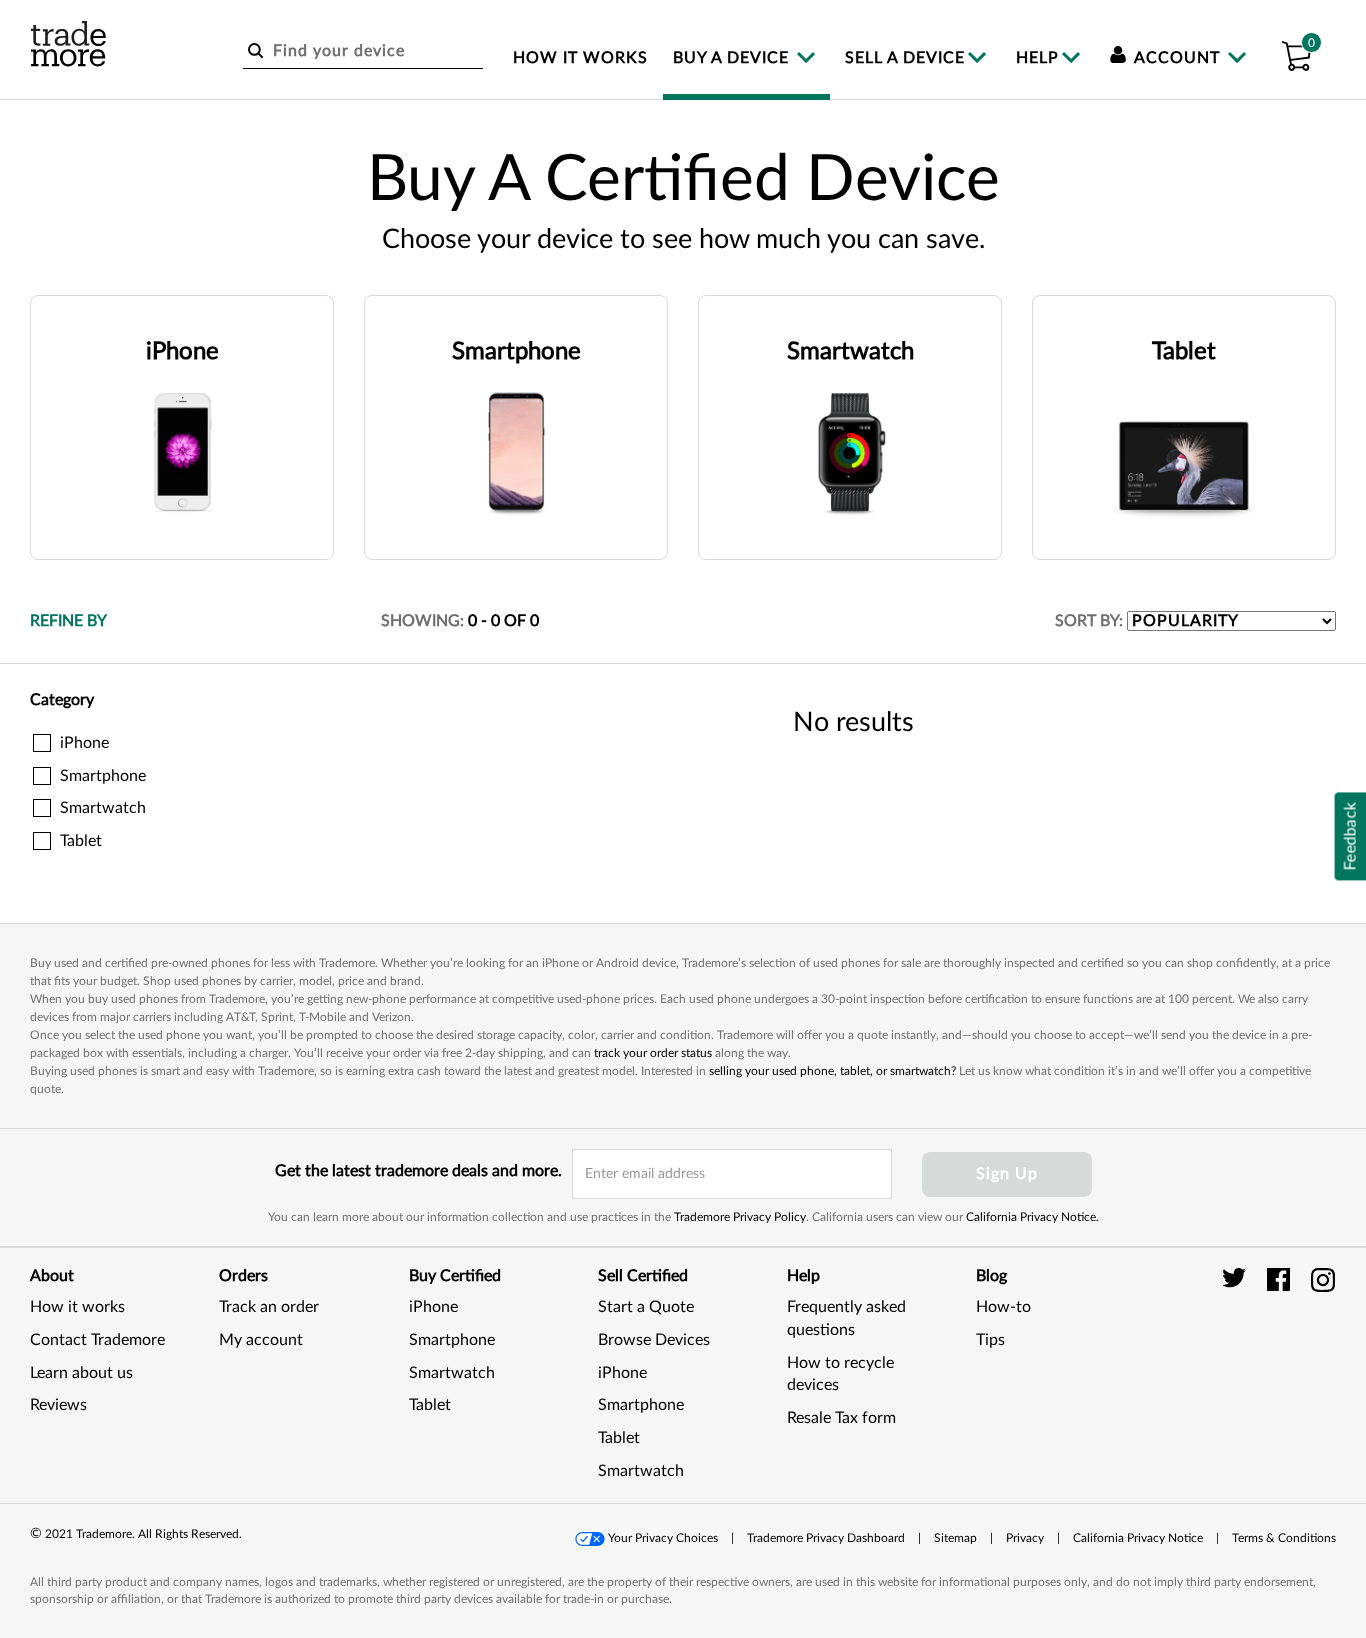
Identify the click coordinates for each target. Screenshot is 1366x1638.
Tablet (430, 1405)
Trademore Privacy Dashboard (826, 1538)
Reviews (58, 1405)
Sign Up (1007, 1174)
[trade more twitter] (1237, 1279)
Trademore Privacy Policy (740, 1217)
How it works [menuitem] (580, 58)
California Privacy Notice (1138, 1538)
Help (1037, 58)
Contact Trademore (97, 1340)
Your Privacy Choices (663, 1538)
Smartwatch (452, 1373)
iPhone (433, 1307)
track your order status (653, 1053)
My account (261, 1340)
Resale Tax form (841, 1418)
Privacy (1025, 1538)
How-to (1003, 1307)
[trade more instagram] (1323, 1279)
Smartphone (452, 1340)
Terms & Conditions (1284, 1538)
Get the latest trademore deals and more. (418, 1171)
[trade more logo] (68, 44)
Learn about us (81, 1373)
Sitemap (955, 1538)
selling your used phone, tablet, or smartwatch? (832, 1071)
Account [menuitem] (1177, 58)
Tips (990, 1340)
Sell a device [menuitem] (905, 58)
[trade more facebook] (1281, 1279)
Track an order (269, 1307)
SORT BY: (1089, 621)
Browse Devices (654, 1340)
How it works (77, 1307)
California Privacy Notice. (1032, 1217)
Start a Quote (646, 1307)
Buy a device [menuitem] (733, 58)
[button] (1296, 53)
